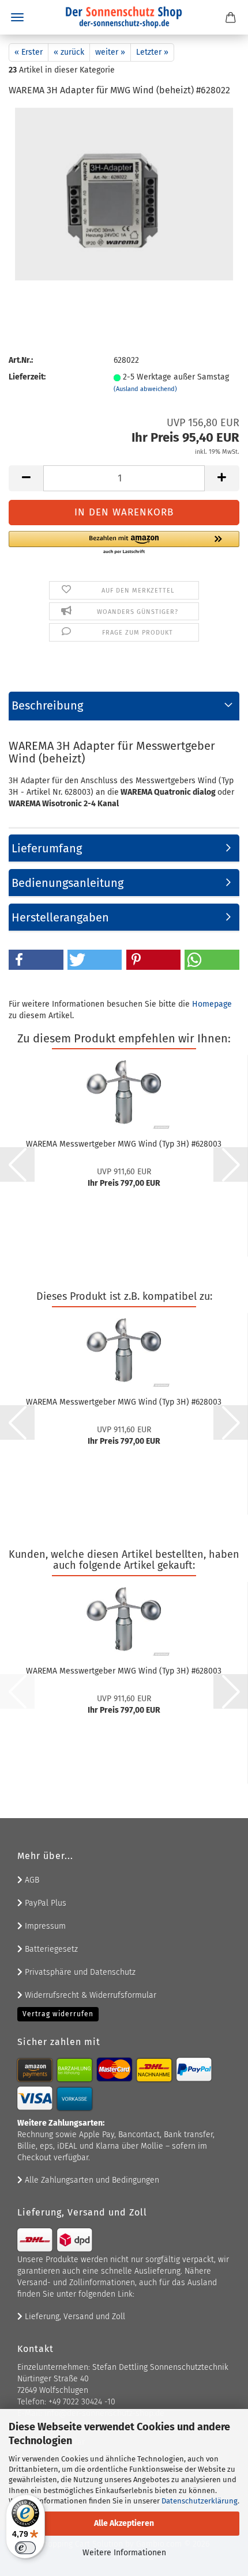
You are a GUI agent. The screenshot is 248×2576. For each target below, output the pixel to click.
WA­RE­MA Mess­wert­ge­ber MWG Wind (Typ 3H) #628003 (124, 1144)
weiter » (110, 52)
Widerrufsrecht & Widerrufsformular (89, 1995)
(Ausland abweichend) (145, 389)
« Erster (29, 52)
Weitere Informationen (124, 2553)
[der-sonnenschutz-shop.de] (124, 17)
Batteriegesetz (50, 1949)
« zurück (69, 52)
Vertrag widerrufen (58, 2014)
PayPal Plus (44, 1903)
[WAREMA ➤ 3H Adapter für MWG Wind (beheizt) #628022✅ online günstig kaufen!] (124, 194)
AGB (31, 1880)
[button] (26, 478)
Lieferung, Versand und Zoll (74, 2317)
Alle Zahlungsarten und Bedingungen (91, 2180)
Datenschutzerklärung (200, 2501)
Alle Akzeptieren (124, 2523)
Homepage (212, 1004)
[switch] (25, 2548)
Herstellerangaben (60, 917)
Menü (17, 17)
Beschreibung (47, 705)
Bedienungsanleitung (67, 883)
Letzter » (152, 52)
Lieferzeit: (27, 377)
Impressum (44, 1926)
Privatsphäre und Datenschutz (79, 1972)
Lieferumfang (47, 848)
